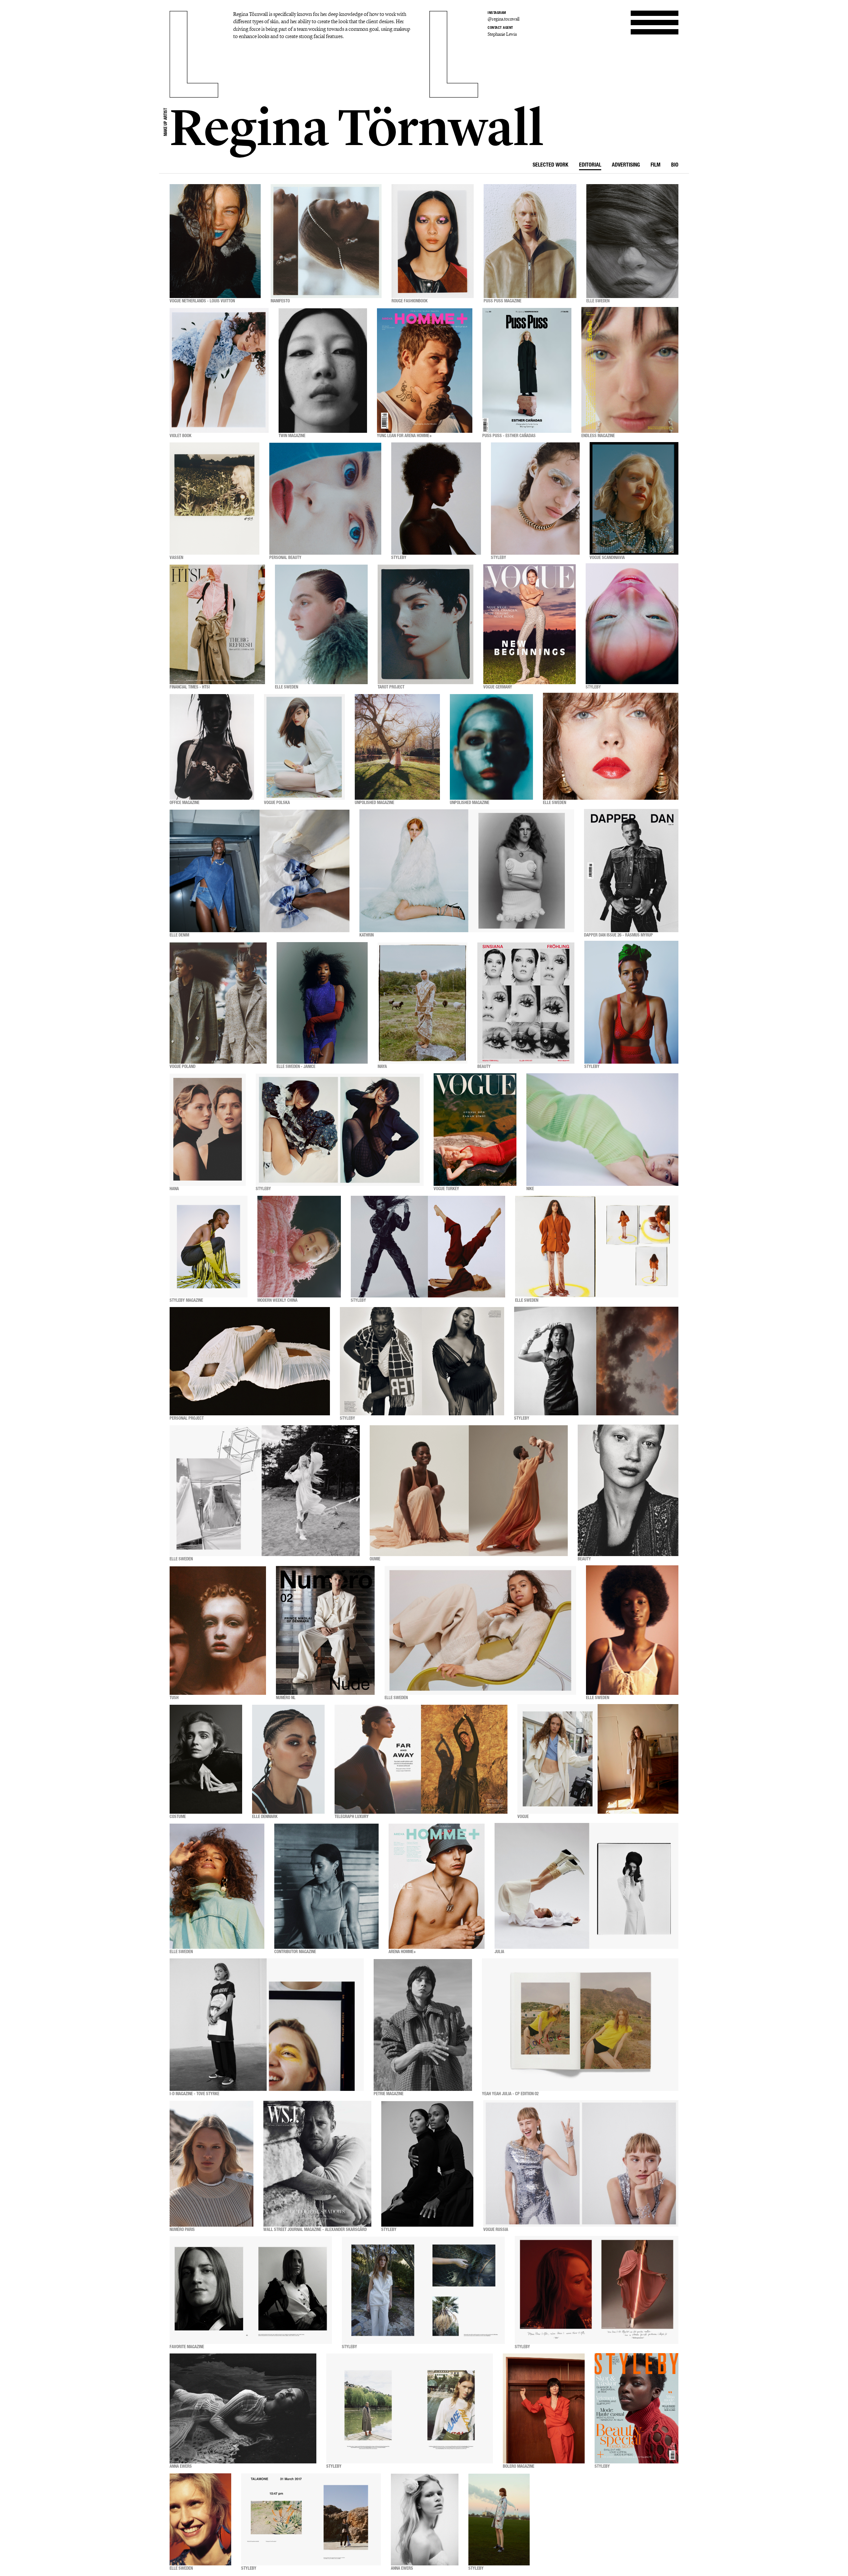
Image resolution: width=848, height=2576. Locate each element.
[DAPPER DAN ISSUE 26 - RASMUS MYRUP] (631, 871)
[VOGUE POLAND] (218, 1003)
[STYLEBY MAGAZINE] (209, 1247)
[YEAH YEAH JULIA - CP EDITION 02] (580, 2025)
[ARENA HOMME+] (437, 1886)
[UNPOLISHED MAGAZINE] (397, 747)
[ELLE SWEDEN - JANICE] (322, 1003)
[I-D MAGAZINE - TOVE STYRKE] (267, 2025)
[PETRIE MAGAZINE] (423, 2025)
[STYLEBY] (436, 499)
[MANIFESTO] (326, 241)
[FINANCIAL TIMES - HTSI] (217, 624)
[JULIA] (586, 1886)
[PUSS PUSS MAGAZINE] (530, 241)
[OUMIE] (469, 1491)
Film (656, 166)
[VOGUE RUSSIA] (581, 2164)
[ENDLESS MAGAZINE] (630, 370)
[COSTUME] (206, 1759)
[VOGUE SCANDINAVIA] (634, 499)
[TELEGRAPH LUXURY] (421, 1759)
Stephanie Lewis (502, 34)
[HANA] (208, 1130)
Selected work (551, 166)
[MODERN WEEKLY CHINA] (299, 1247)
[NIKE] (602, 1130)
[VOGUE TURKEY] (475, 1130)
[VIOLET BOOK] (219, 370)
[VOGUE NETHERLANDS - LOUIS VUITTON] (215, 241)
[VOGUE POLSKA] (304, 747)
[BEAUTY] (526, 1003)
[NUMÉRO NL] (325, 1630)
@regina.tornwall (503, 19)
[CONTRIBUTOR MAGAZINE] (326, 1886)
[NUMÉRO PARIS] (212, 2164)
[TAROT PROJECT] (425, 624)
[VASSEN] (214, 499)
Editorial (590, 166)
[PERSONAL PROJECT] (250, 1361)
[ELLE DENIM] (260, 871)
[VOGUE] (598, 1759)
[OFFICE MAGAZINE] (212, 747)
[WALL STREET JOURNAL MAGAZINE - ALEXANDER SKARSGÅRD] (317, 2164)
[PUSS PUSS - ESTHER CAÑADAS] (527, 370)
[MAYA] (423, 1003)
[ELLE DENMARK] (288, 1759)
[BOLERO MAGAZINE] (544, 2409)
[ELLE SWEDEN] (632, 241)
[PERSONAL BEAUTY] (325, 499)
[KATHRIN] (467, 871)
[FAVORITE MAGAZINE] (251, 2290)
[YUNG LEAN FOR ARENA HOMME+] (425, 370)
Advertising (626, 166)
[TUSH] (218, 1630)
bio (675, 166)
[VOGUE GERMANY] (530, 624)
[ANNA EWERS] (243, 2409)
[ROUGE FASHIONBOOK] (433, 241)
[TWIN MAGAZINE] (323, 370)
